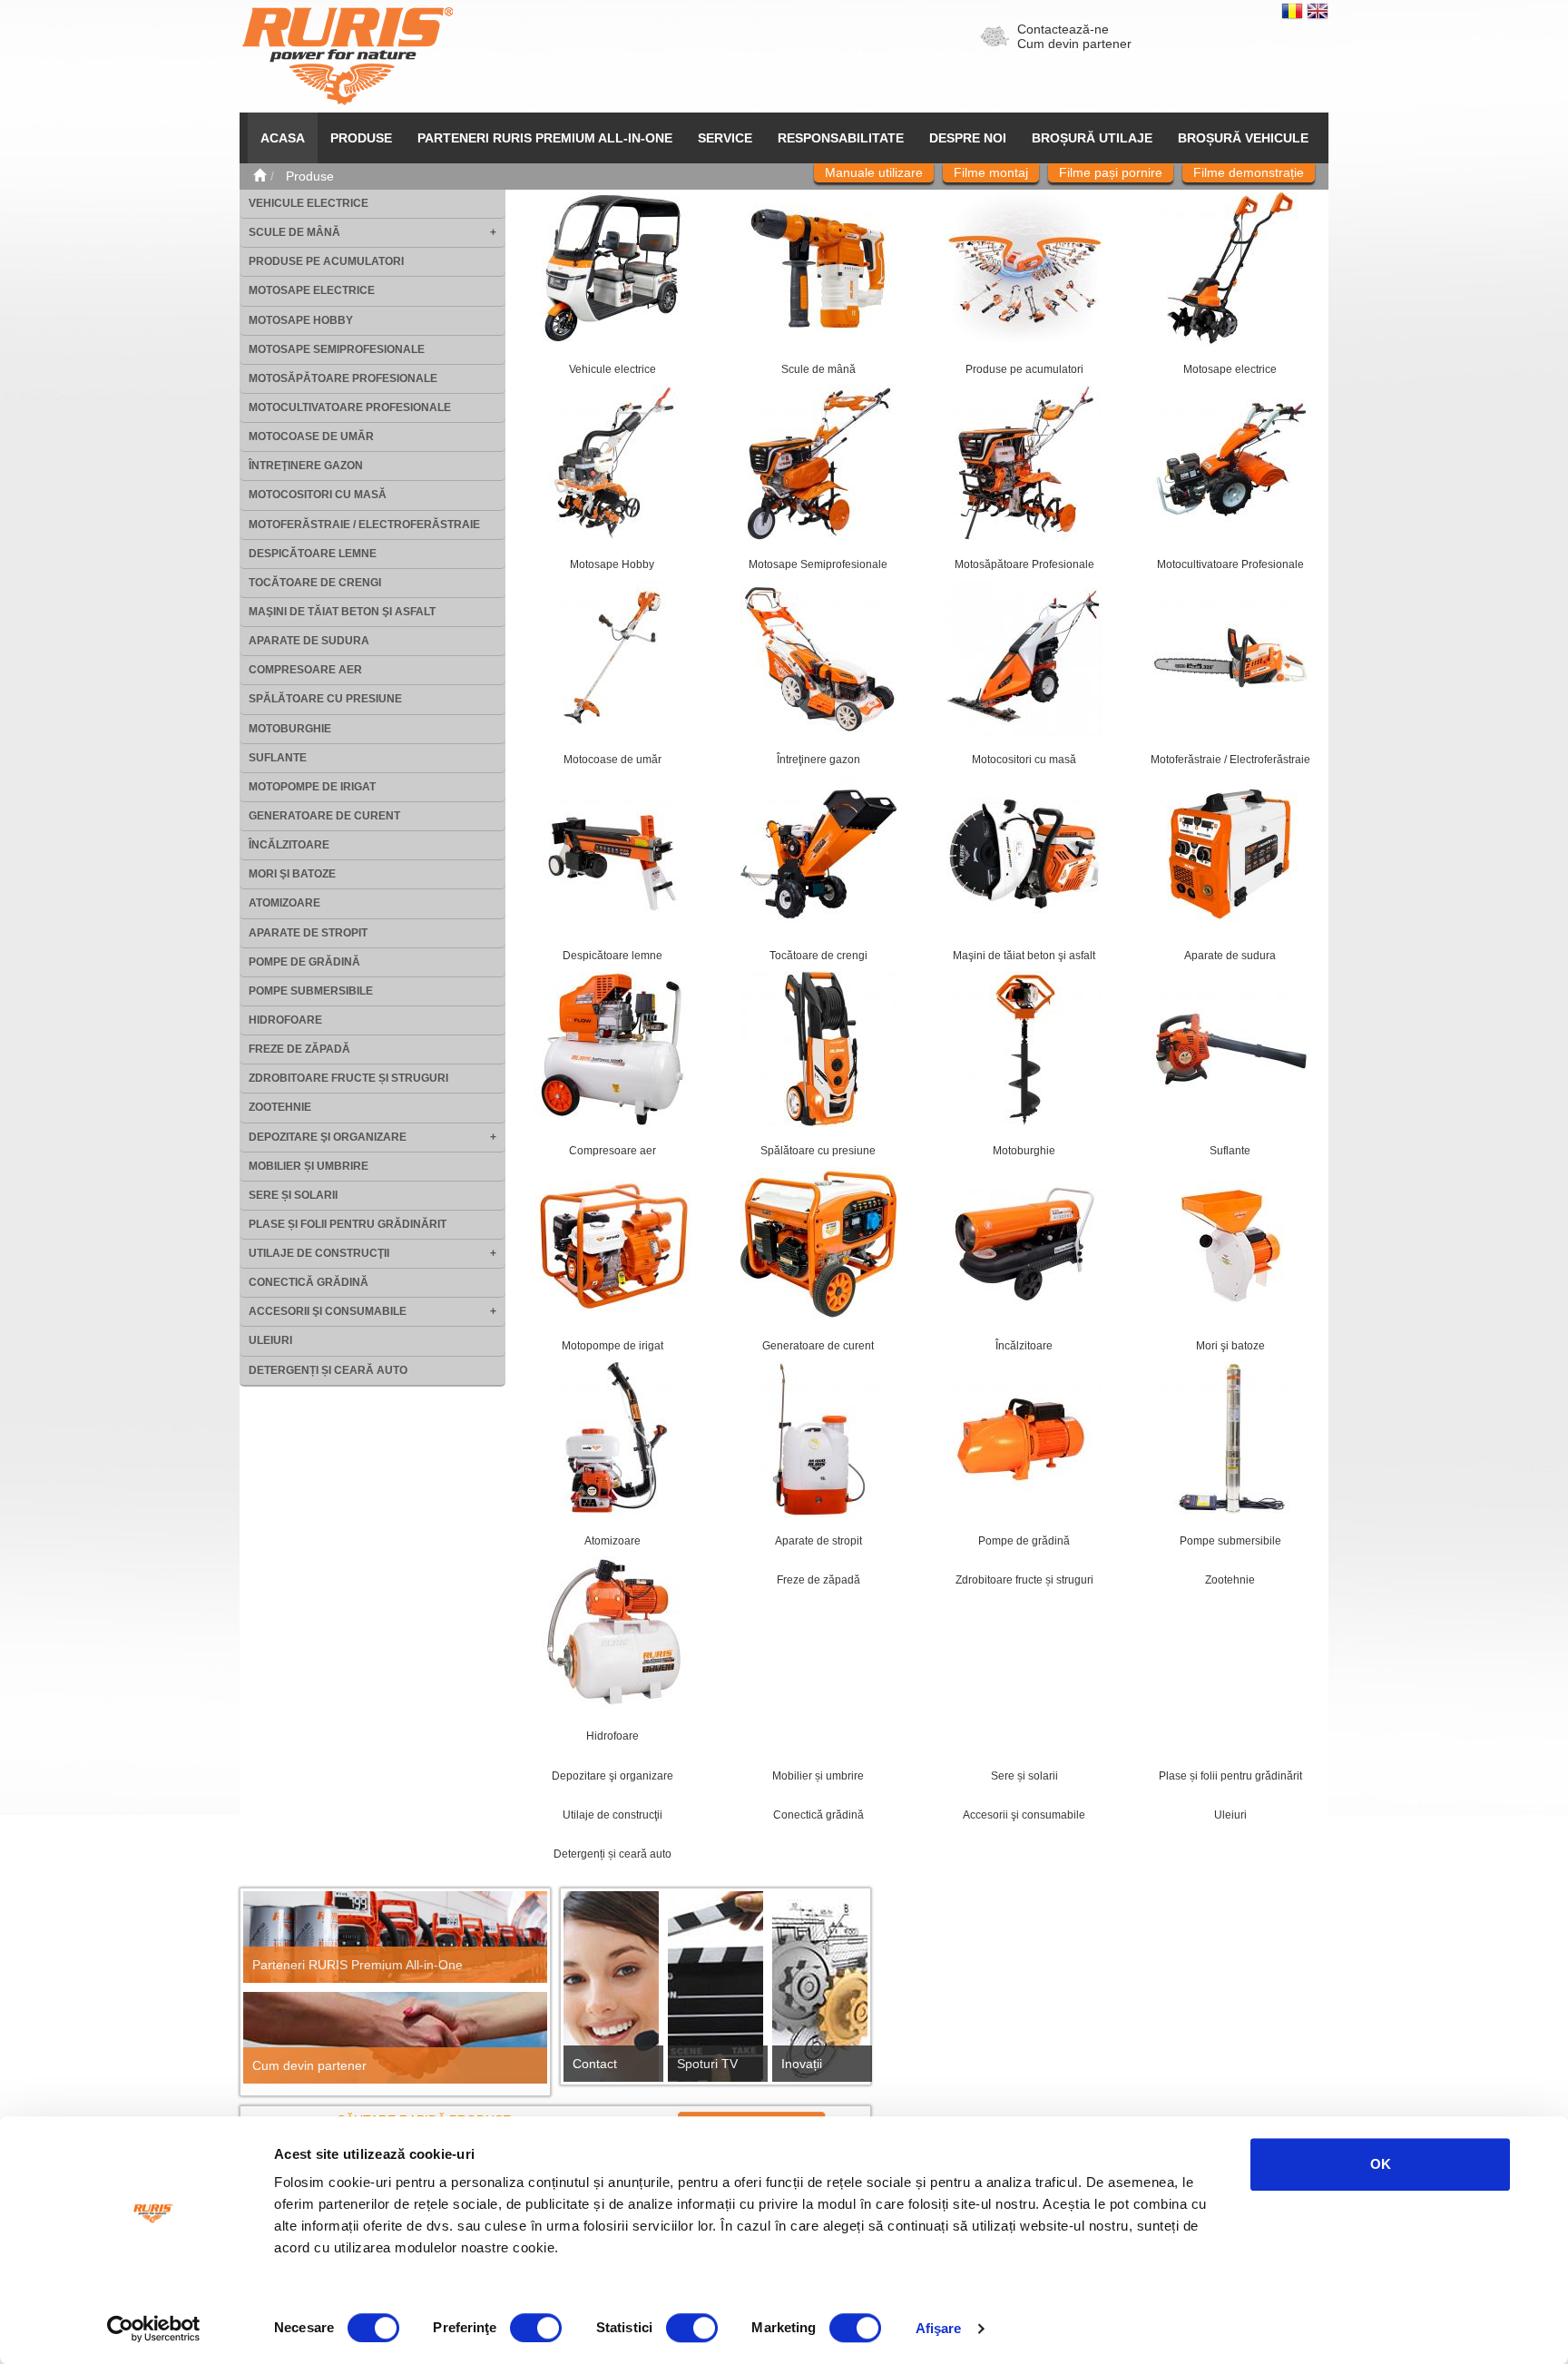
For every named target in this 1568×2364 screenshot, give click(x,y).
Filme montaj (991, 172)
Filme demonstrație (1249, 172)
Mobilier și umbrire (309, 1166)
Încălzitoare (289, 845)
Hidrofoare (285, 1020)
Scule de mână (294, 232)
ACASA (283, 138)
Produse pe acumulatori (326, 261)
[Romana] (1294, 10)
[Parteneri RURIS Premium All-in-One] (395, 1937)
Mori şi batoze (292, 874)
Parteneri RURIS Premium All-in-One (358, 1965)
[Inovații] (820, 1992)
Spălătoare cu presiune (325, 699)
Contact (595, 2064)
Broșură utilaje (1092, 138)
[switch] (536, 2328)
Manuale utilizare (874, 172)
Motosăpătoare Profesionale (343, 378)
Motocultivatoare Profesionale (350, 407)
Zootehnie (280, 1107)
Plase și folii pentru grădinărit (348, 1224)
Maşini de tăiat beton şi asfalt (342, 612)
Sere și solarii (293, 1195)
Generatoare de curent (324, 816)
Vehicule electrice (309, 203)
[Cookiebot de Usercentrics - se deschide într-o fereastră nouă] (154, 2329)
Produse (361, 138)
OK (1381, 2164)
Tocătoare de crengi (315, 583)
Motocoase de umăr (311, 437)
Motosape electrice (312, 290)
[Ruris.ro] (260, 176)
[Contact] (611, 1991)
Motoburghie (290, 729)
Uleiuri (270, 1340)
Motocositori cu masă (318, 495)
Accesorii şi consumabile (328, 1311)
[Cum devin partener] (395, 2038)
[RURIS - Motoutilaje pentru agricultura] (348, 55)
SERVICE (725, 138)
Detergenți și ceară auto (328, 1370)
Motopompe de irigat (312, 787)
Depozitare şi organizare (328, 1137)
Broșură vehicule (1243, 138)
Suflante (278, 758)
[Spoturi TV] (715, 1991)
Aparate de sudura (309, 641)
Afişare (939, 2328)
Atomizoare (284, 903)
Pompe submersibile (311, 991)
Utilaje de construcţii (319, 1253)
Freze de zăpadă (299, 1049)
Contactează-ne (1063, 29)
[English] (1318, 10)
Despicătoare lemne (313, 554)
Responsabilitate (841, 138)
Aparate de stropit (308, 933)
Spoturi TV (707, 2064)
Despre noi (968, 138)
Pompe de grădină (304, 962)
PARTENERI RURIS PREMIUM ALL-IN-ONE (545, 138)
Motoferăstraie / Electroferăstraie (364, 525)
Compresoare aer (305, 670)
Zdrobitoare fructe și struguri (348, 1078)
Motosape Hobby (301, 320)
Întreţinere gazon (306, 466)
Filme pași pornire (1111, 172)
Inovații (802, 2064)
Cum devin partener (1074, 44)
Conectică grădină (309, 1282)
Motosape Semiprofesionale (337, 349)
